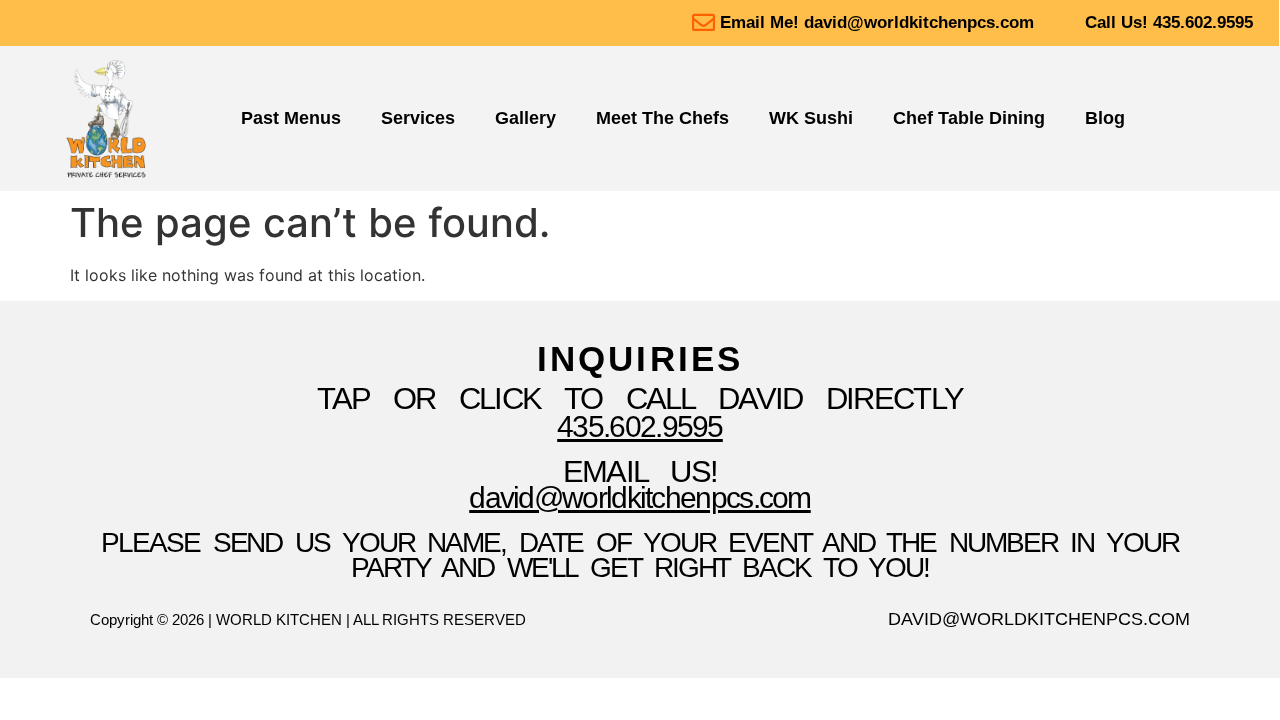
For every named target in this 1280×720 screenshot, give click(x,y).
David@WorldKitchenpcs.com (640, 497)
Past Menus (291, 118)
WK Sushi (811, 118)
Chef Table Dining (969, 118)
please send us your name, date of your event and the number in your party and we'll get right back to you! (639, 555)
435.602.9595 (640, 426)
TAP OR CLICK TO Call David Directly (640, 398)
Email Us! (640, 471)
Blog (1105, 118)
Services (418, 118)
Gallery (525, 118)
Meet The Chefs (662, 118)
